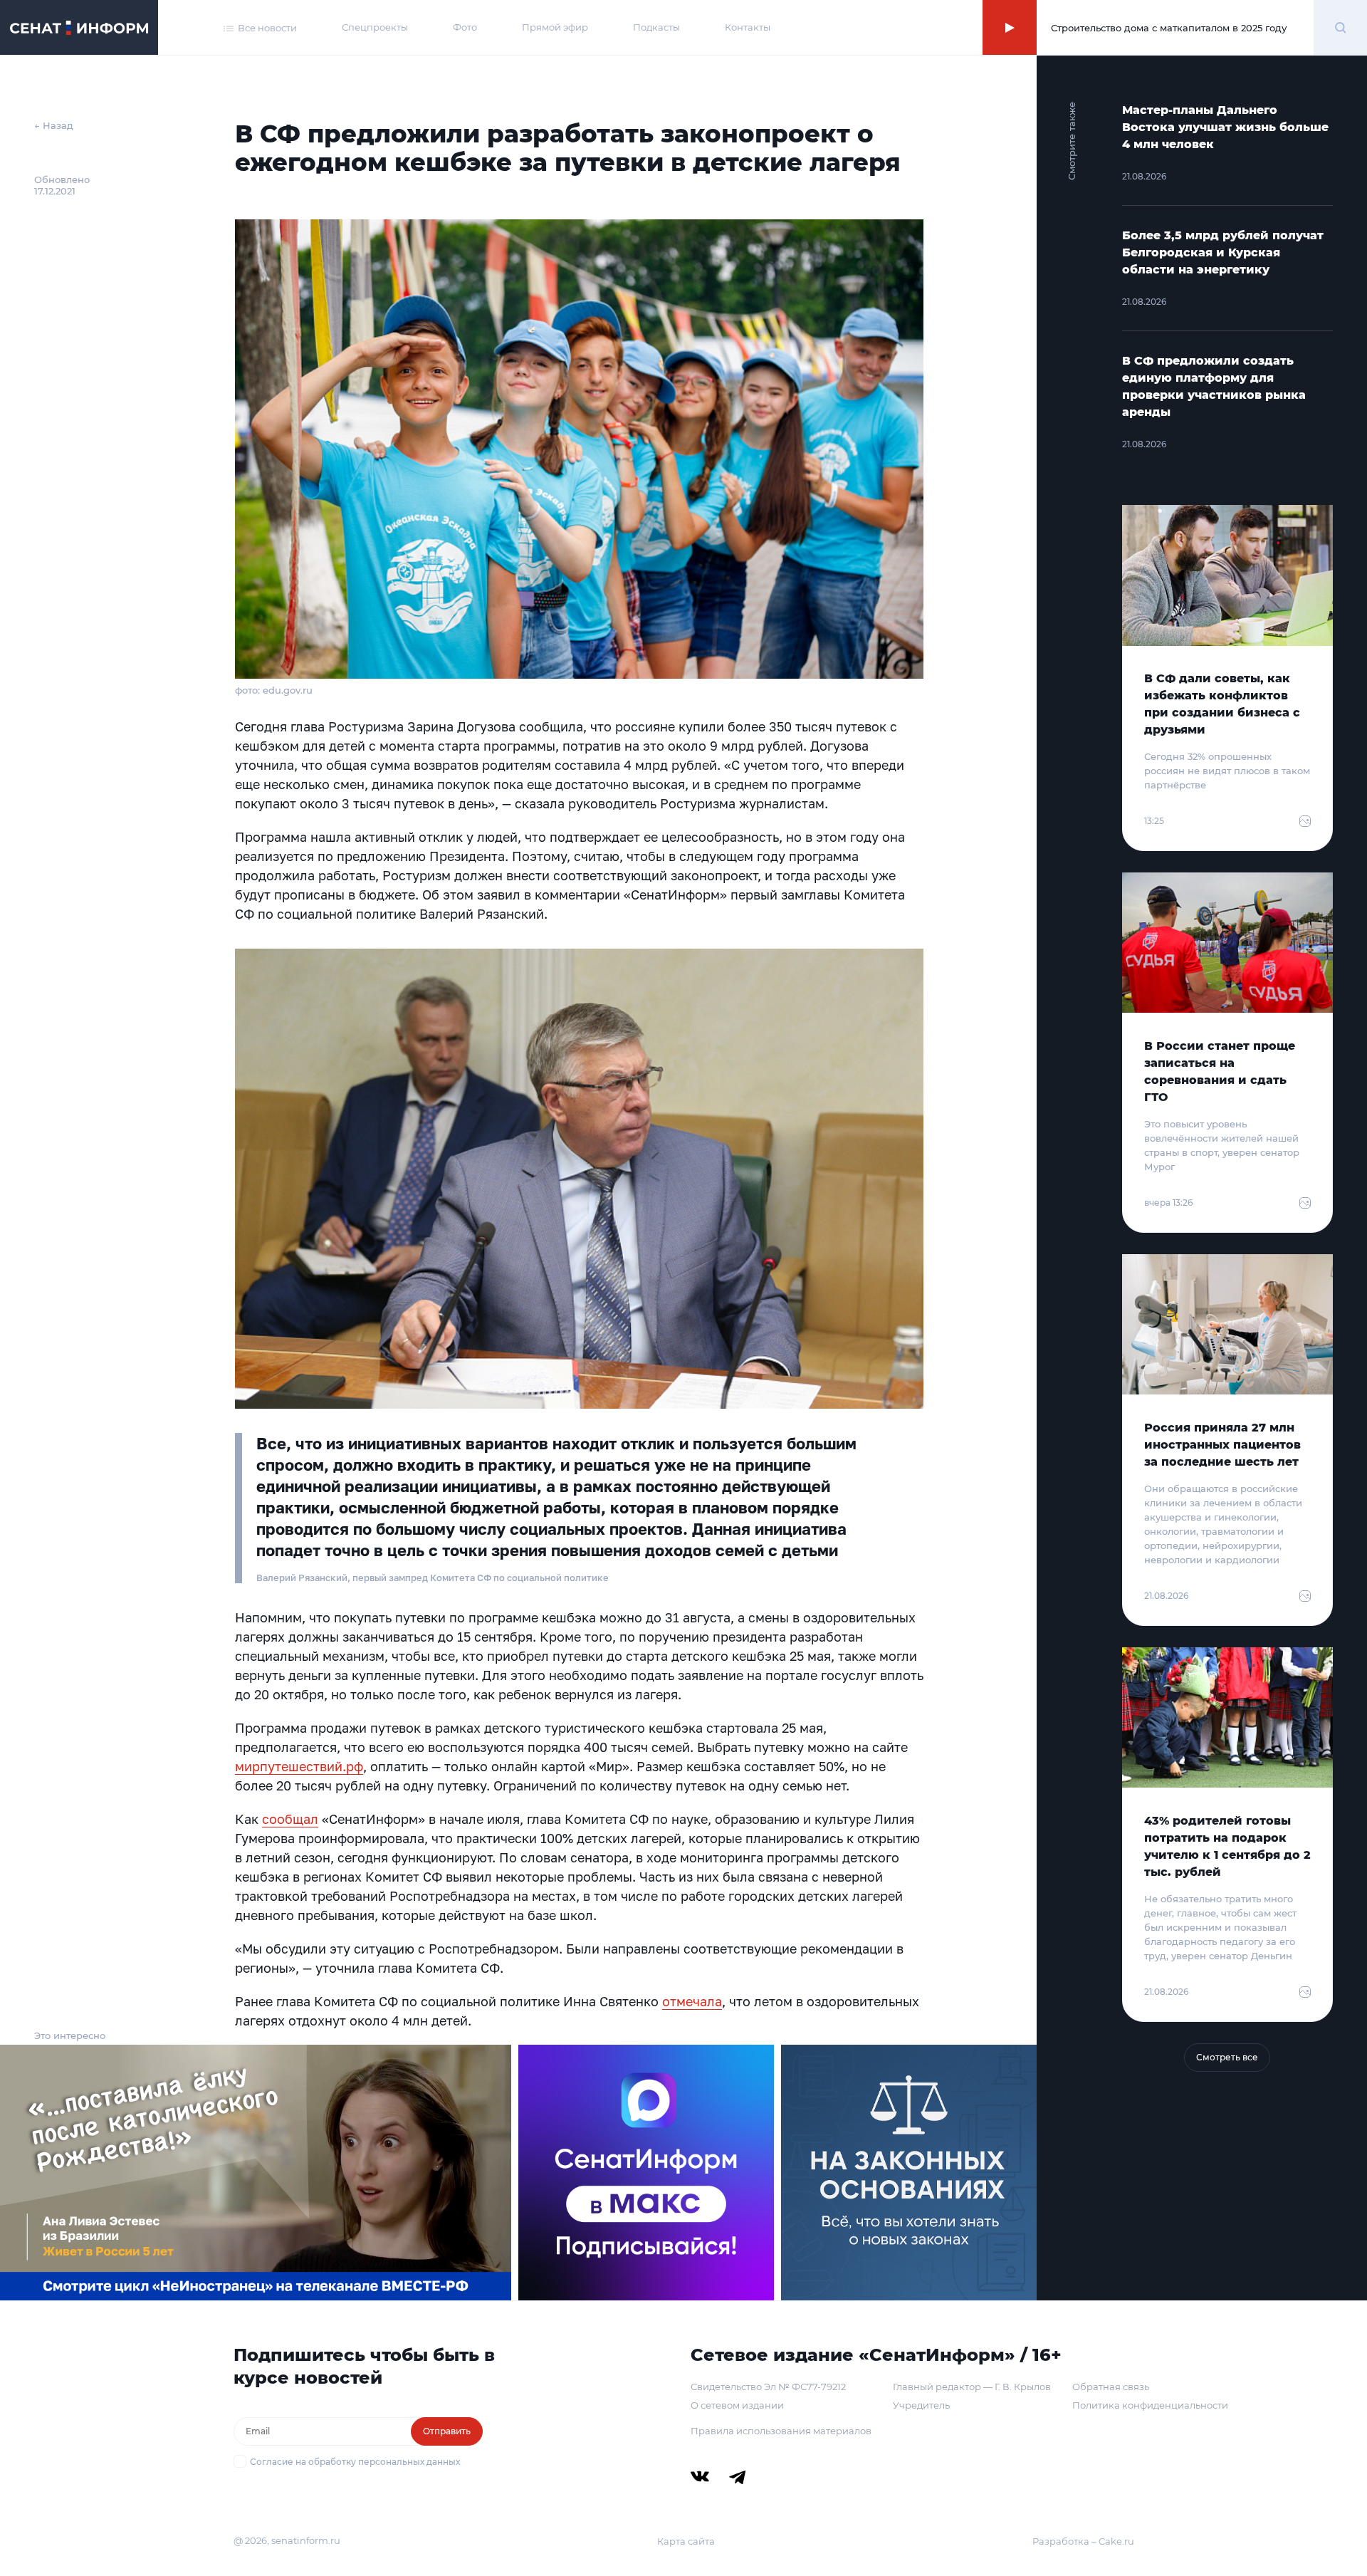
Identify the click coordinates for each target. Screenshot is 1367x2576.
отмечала (692, 2001)
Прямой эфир (555, 27)
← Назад (54, 125)
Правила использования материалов (781, 2431)
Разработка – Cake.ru (1083, 2541)
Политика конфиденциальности (1150, 2405)
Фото (465, 27)
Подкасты (656, 27)
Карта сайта (686, 2541)
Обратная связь (1111, 2387)
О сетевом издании (737, 2405)
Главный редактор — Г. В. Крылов (972, 2387)
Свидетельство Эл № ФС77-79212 (768, 2387)
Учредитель (921, 2405)
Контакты (748, 27)
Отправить (447, 2431)
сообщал (290, 1819)
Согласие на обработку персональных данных (355, 2462)
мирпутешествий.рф (299, 1766)
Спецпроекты (375, 27)
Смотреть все (1227, 2057)
